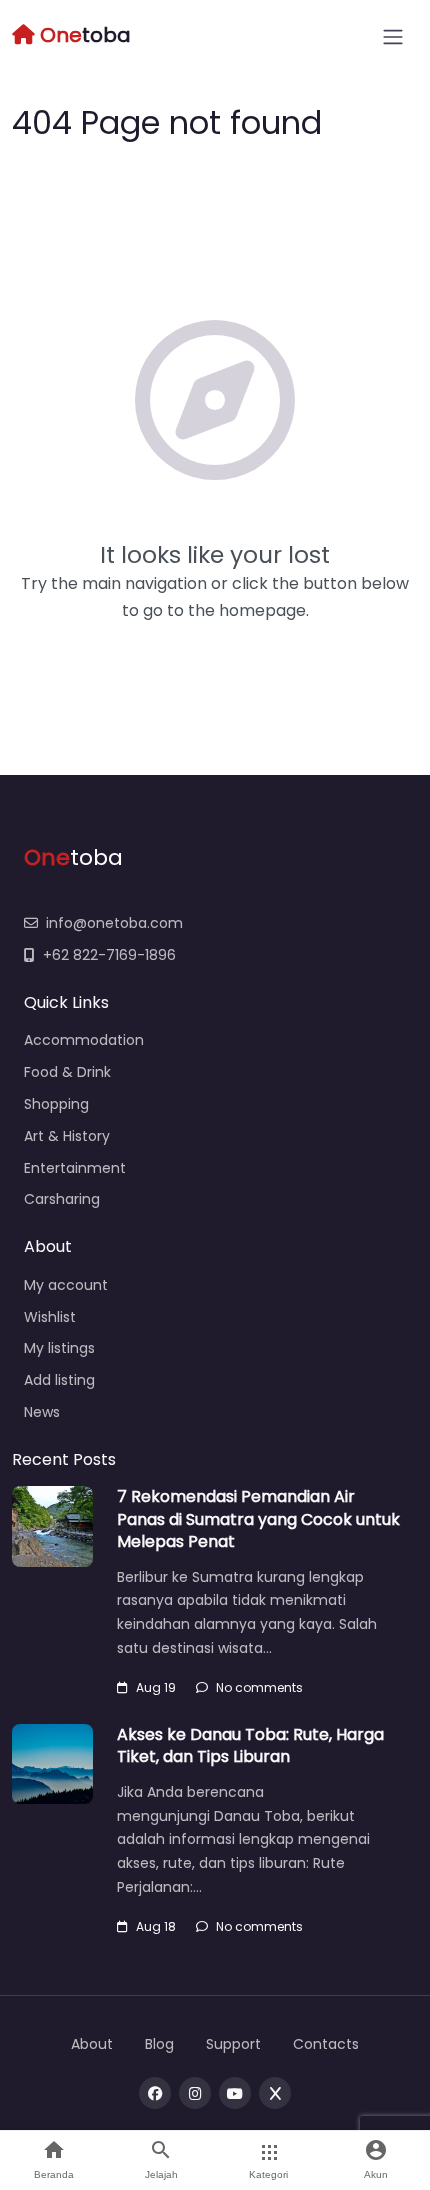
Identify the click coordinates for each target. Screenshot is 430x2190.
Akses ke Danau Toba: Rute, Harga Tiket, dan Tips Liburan (250, 1745)
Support (233, 2044)
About (92, 2044)
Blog (159, 2044)
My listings (59, 1348)
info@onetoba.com (114, 923)
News (42, 1412)
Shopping (56, 1104)
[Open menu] (393, 37)
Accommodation (84, 1040)
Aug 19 (156, 1687)
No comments (259, 1687)
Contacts (326, 2044)
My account (66, 1285)
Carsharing (62, 1199)
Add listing (59, 1380)
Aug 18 (156, 1926)
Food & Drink (67, 1072)
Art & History (67, 1136)
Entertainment (75, 1168)
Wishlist (50, 1317)
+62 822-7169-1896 (109, 955)
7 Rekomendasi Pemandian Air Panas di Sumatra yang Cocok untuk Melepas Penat (258, 1519)
